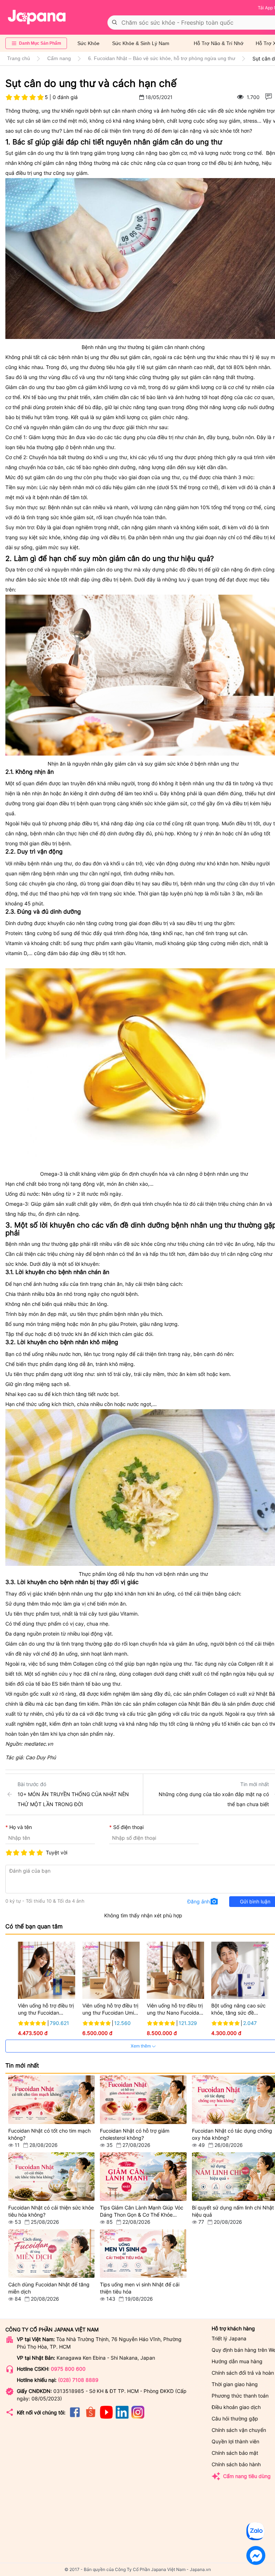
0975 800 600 (68, 2369)
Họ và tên (21, 1827)
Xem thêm (141, 2046)
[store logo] (37, 17)
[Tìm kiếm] (115, 23)
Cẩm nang (59, 58)
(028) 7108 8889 (78, 2380)
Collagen (218, 1694)
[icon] (75, 2417)
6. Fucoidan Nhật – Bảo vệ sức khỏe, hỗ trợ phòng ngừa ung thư (162, 58)
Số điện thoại (128, 1827)
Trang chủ (19, 58)
